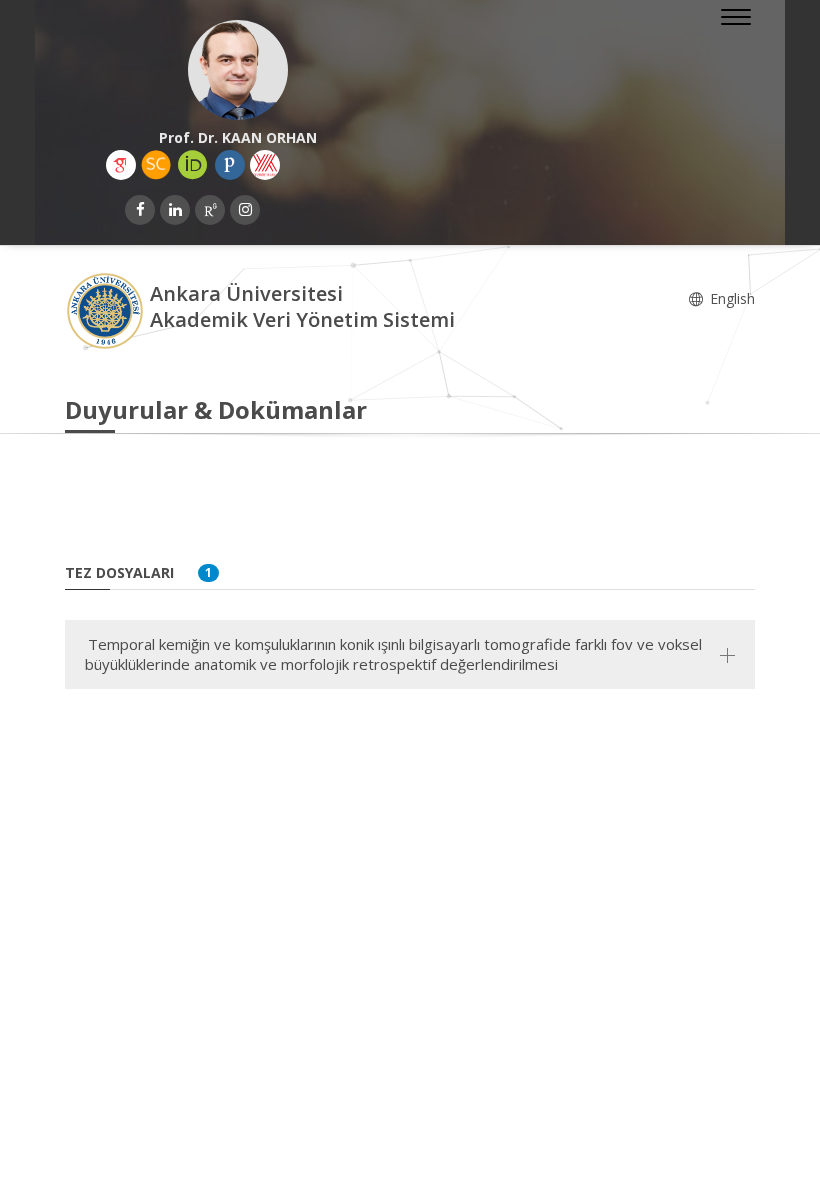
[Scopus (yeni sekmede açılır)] (156, 165)
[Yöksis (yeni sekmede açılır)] (265, 165)
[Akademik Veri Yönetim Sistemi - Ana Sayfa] (107, 309)
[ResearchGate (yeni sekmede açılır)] (210, 210)
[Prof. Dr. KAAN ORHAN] (237, 70)
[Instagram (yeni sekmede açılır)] (245, 210)
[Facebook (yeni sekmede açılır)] (140, 210)
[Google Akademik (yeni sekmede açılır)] (121, 165)
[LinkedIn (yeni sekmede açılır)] (175, 210)
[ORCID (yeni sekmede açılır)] (193, 165)
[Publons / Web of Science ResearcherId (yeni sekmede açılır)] (230, 165)
